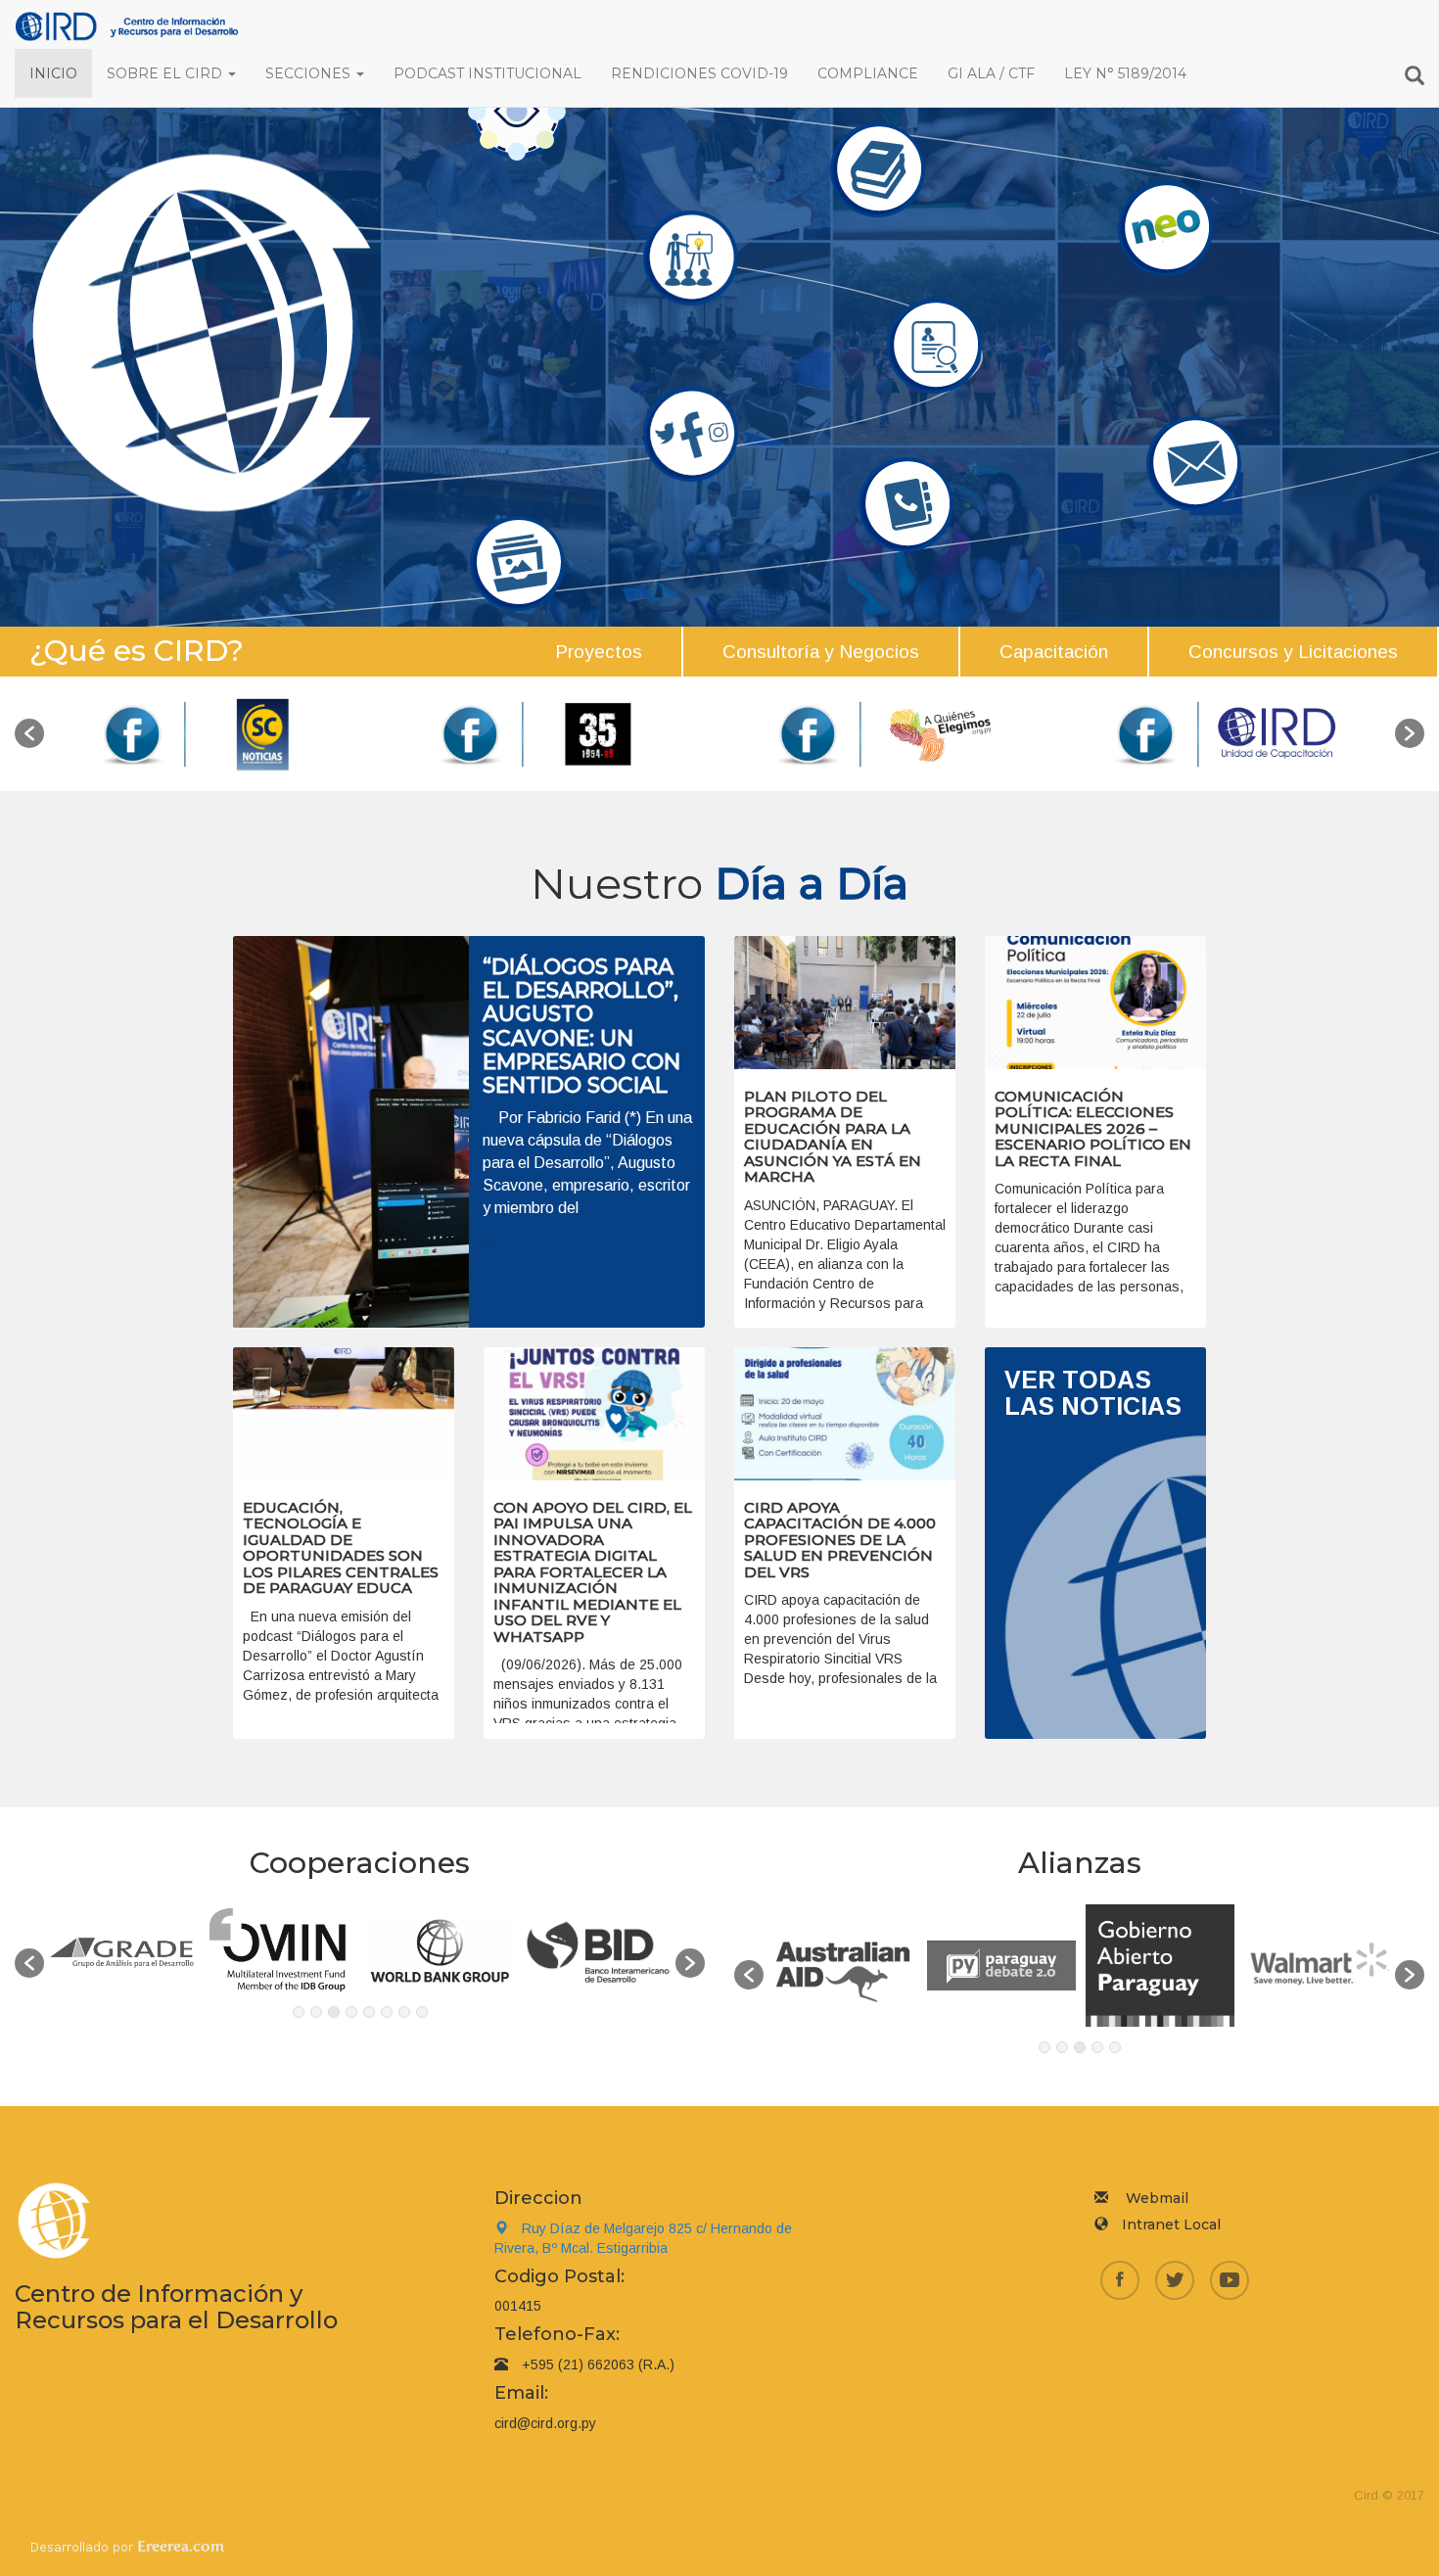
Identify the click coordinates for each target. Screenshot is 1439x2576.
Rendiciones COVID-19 (699, 73)
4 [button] (351, 2012)
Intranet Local (1171, 2225)
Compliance (868, 73)
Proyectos (599, 652)
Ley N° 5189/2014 (1125, 73)
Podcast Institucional (487, 73)
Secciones (310, 73)
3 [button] (334, 2012)
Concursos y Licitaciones (1293, 652)
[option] (213, 734)
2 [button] (316, 2012)
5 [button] (369, 2012)
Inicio (53, 73)
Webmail (1157, 2198)
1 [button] (299, 2012)
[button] (29, 733)
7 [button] (404, 2012)
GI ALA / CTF (991, 73)
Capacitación (1054, 652)
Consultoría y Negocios (821, 652)
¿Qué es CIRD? (137, 651)
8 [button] (422, 2012)
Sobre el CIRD (166, 73)
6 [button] (387, 2012)
